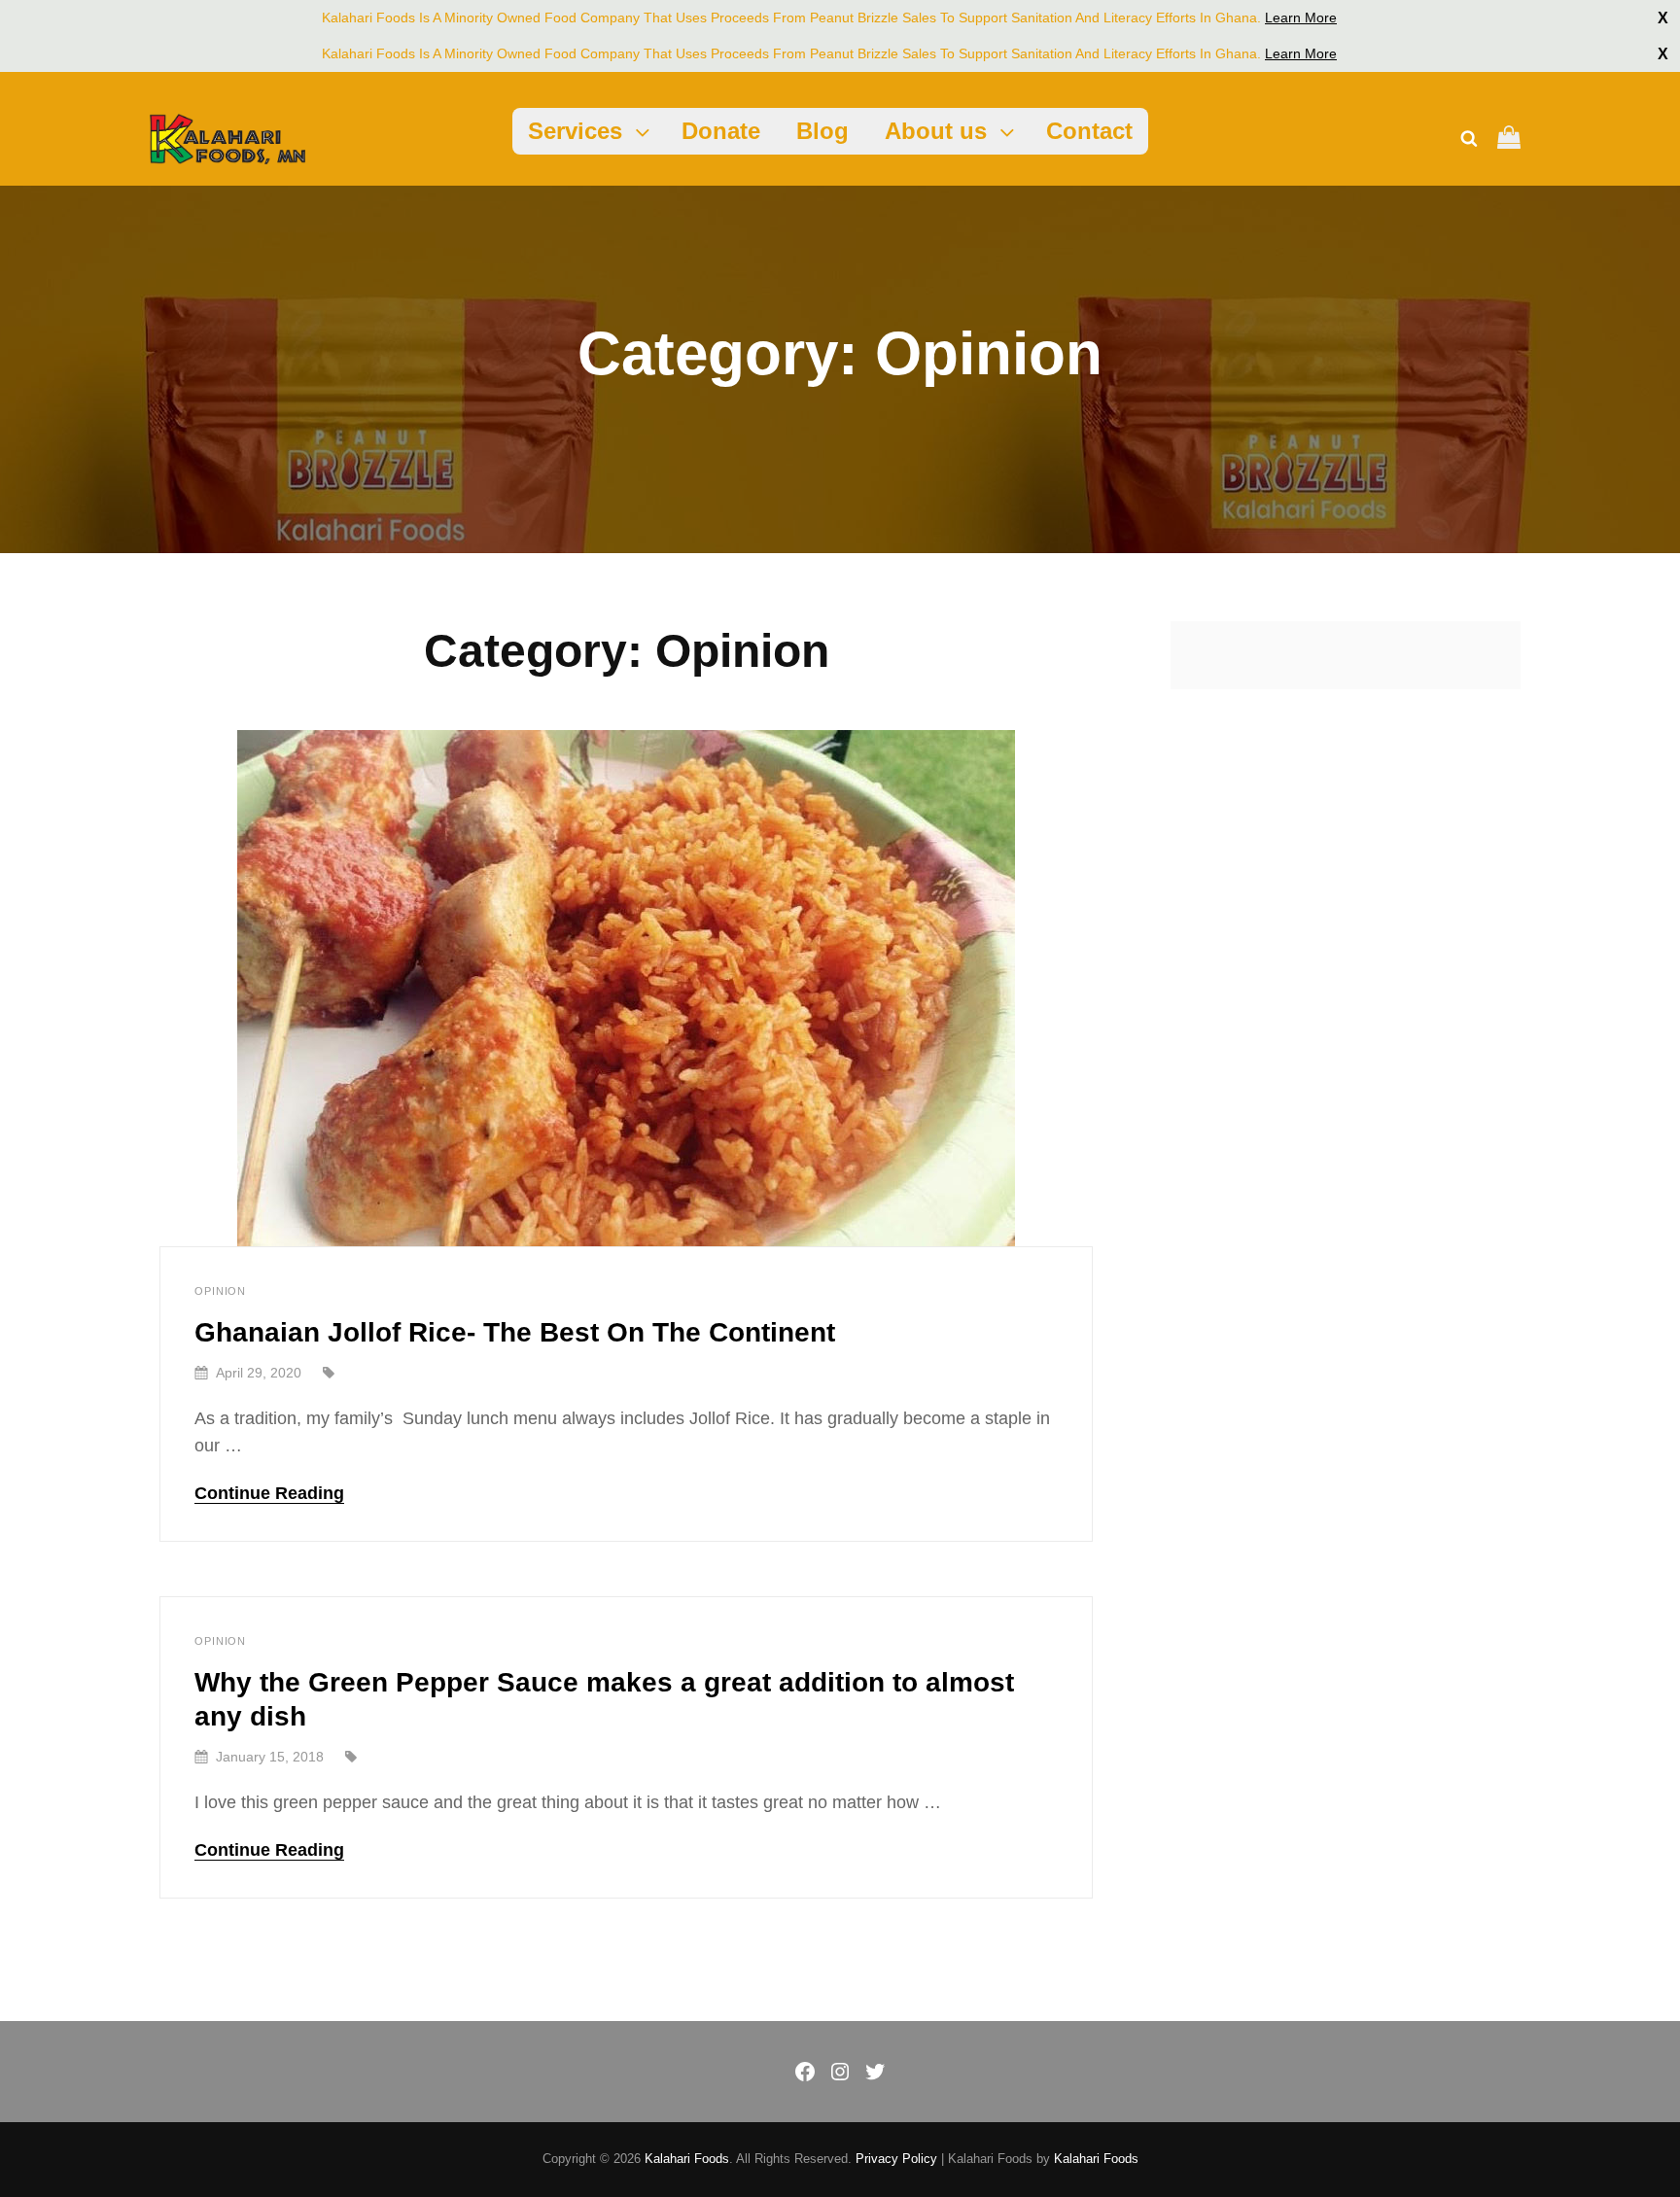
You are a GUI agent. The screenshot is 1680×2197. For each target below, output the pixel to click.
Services (575, 131)
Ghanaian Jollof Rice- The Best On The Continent (515, 1332)
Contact (1089, 131)
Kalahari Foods (687, 2159)
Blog (822, 131)
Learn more (1301, 17)
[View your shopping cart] (1509, 139)
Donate (721, 131)
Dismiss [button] (1663, 18)
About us (936, 131)
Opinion (220, 1291)
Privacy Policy (896, 2159)
